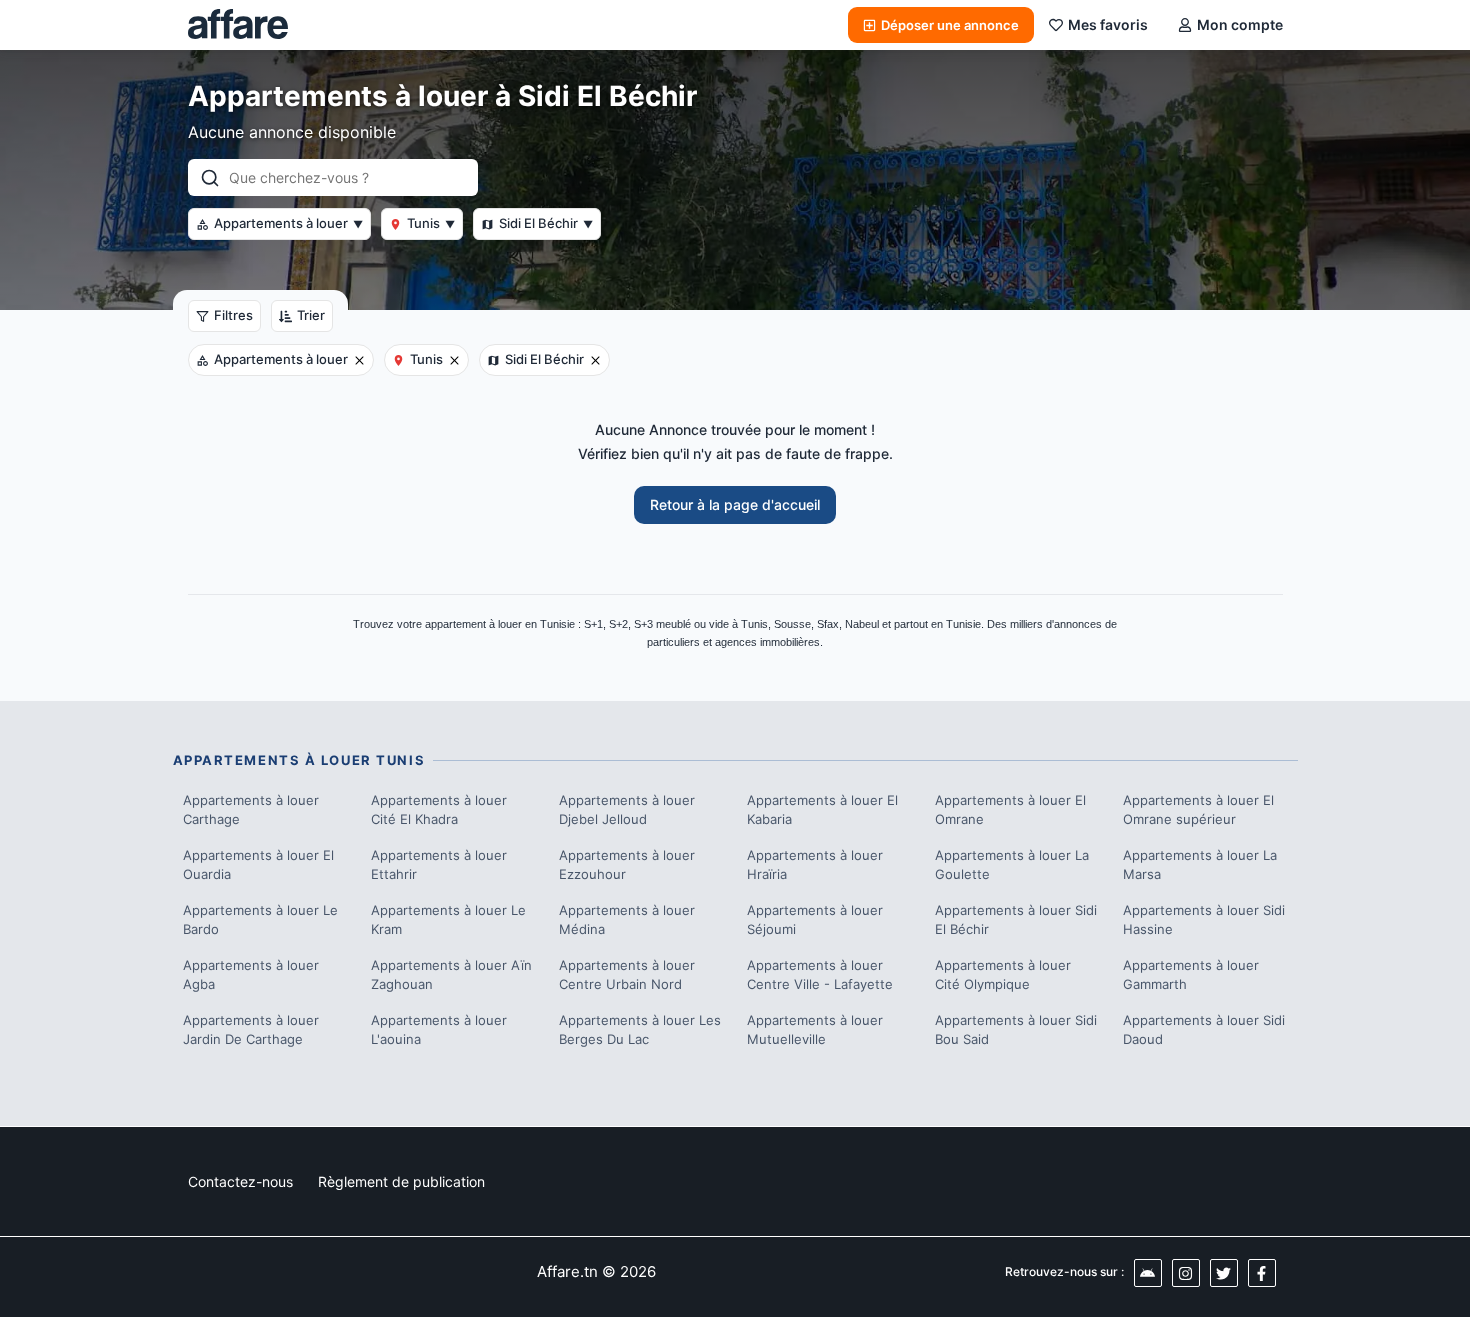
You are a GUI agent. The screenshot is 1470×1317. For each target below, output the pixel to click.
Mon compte (1240, 24)
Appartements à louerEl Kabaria (822, 810)
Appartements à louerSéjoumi (815, 920)
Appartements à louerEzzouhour (627, 865)
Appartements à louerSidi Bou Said (1016, 1030)
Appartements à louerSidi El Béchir (1016, 920)
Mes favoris (1108, 24)
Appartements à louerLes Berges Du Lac (640, 1030)
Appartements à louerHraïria (815, 865)
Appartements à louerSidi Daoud (1204, 1030)
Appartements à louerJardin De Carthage (251, 1030)
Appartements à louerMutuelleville (815, 1030)
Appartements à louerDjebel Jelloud (627, 810)
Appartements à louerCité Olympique (1003, 975)
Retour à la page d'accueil (735, 504)
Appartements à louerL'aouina (439, 1030)
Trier (311, 315)
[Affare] (238, 25)
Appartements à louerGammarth (1191, 975)
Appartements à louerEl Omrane (1010, 810)
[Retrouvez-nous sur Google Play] (1148, 1273)
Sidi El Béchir (546, 223)
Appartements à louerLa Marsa (1200, 865)
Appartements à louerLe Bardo (260, 920)
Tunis (431, 223)
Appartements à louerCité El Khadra (439, 810)
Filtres (233, 315)
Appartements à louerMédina (627, 920)
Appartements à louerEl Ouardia (258, 865)
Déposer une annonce (950, 25)
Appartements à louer (288, 223)
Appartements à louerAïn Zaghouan (451, 975)
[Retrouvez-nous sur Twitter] (1224, 1273)
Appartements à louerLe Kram (448, 920)
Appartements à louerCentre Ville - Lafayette (820, 975)
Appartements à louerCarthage (251, 810)
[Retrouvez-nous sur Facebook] (1262, 1273)
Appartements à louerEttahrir (439, 865)
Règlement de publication (401, 1181)
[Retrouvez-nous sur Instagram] (1186, 1273)
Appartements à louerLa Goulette (1012, 865)
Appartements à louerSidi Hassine (1204, 920)
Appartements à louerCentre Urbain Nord (627, 975)
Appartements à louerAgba (251, 975)
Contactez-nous (240, 1181)
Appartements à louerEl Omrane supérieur (1198, 810)
